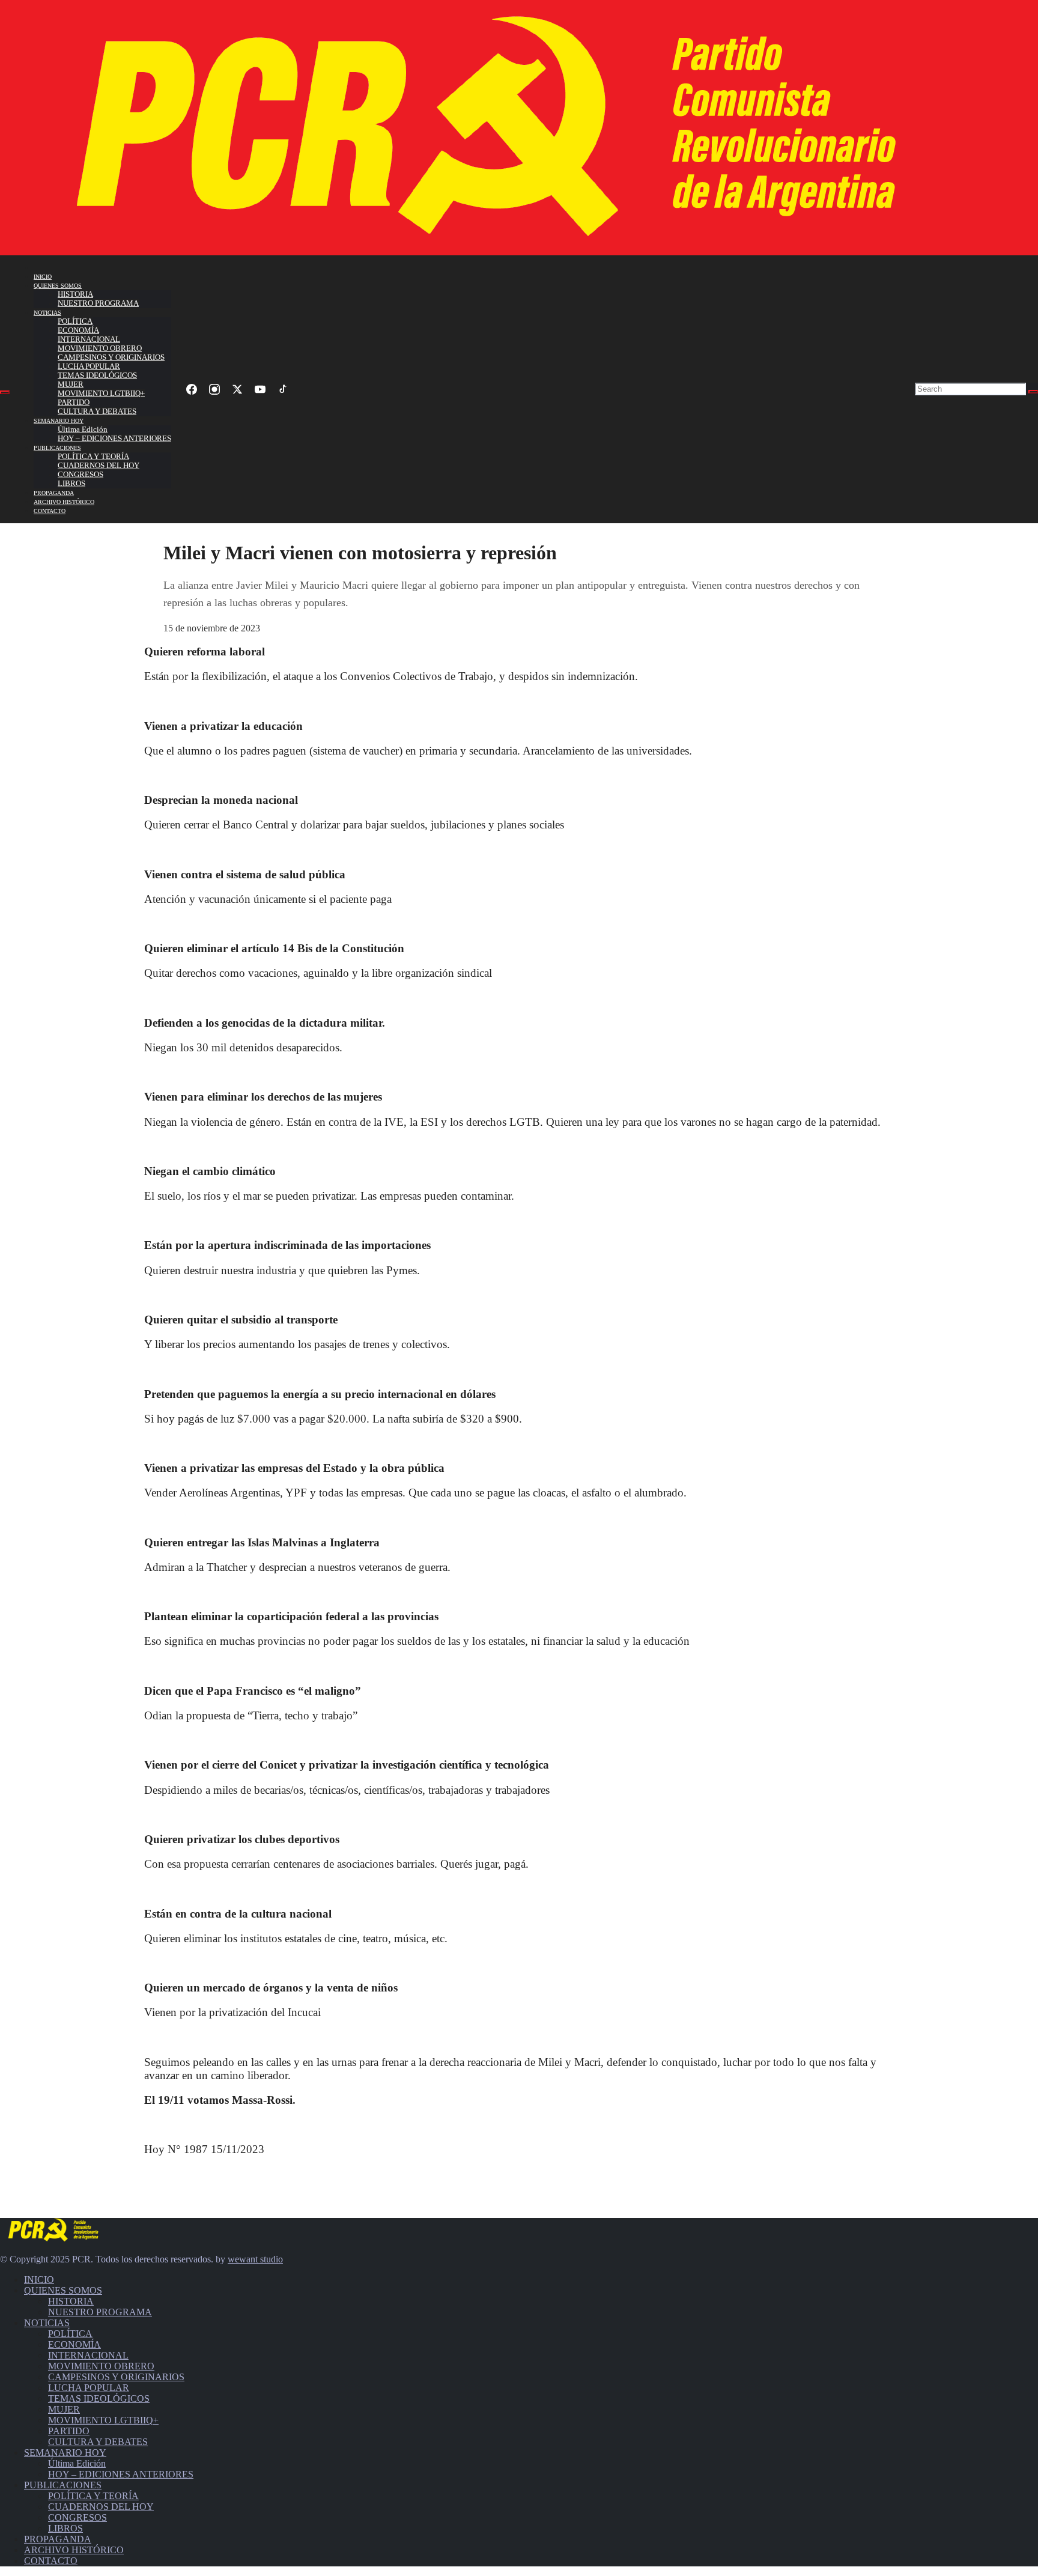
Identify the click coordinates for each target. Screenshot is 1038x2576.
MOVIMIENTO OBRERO (100, 348)
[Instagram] (214, 389)
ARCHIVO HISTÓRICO (64, 502)
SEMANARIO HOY (59, 421)
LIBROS (71, 484)
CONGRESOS (80, 475)
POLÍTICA (75, 321)
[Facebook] (192, 389)
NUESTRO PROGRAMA (98, 303)
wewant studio (255, 2259)
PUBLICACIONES (57, 448)
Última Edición (83, 430)
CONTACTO (50, 511)
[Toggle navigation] (5, 392)
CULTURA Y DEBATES (97, 412)
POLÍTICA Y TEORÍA (93, 457)
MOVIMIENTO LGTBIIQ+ (101, 393)
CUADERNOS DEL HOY (99, 466)
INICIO (43, 277)
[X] (237, 389)
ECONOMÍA (78, 330)
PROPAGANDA (54, 493)
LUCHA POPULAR (89, 366)
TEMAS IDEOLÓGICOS (97, 375)
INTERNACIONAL (89, 339)
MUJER (71, 384)
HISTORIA (75, 294)
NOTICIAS (47, 313)
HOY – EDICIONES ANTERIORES (114, 439)
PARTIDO (74, 402)
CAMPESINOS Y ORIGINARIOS (111, 357)
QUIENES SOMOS (58, 286)
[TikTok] (283, 389)
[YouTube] (260, 389)
